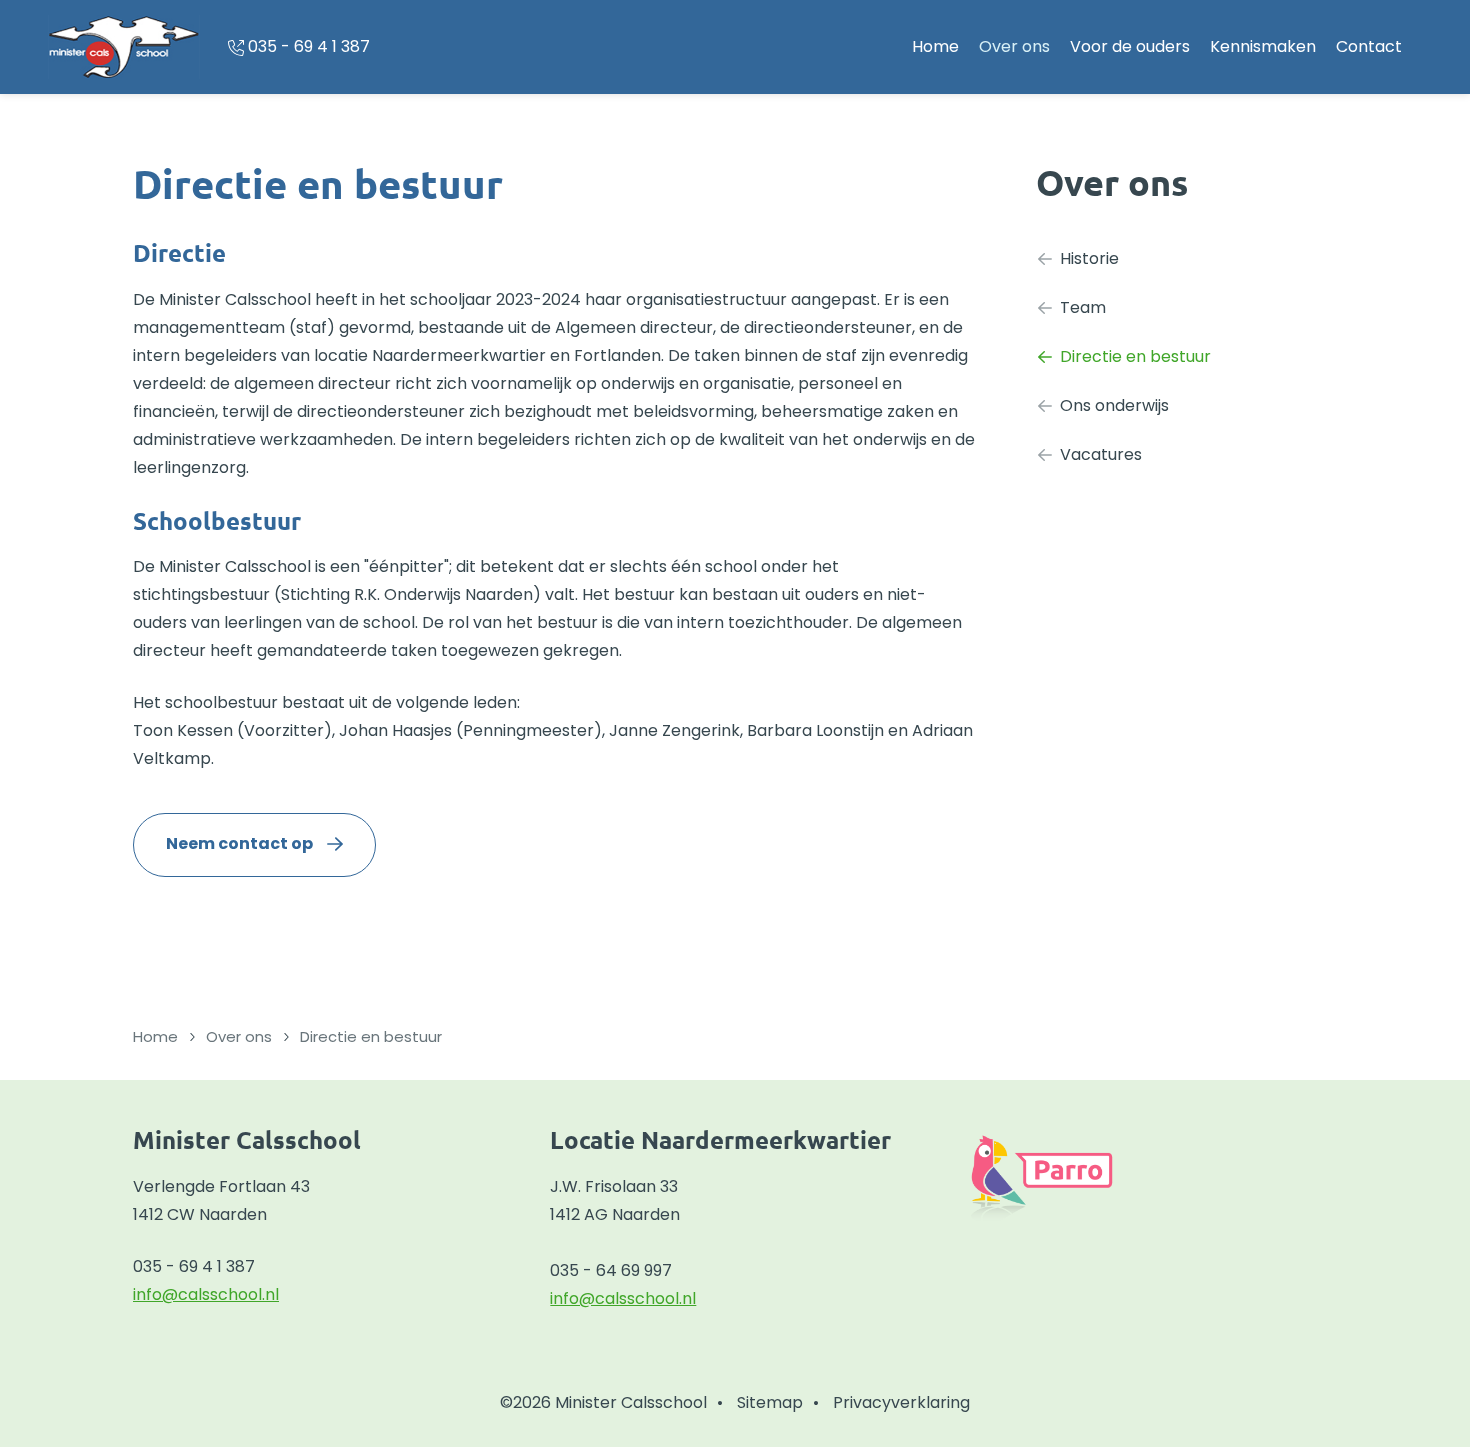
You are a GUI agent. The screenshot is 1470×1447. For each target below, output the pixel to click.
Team (1083, 307)
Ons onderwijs (1114, 405)
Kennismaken (1263, 46)
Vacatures (1101, 454)
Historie (1089, 258)
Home (935, 46)
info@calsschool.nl (206, 1294)
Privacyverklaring (901, 1402)
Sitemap (770, 1402)
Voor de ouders (1130, 46)
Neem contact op (239, 843)
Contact (1369, 46)
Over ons (1014, 46)
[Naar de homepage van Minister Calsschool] (124, 47)
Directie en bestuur (1135, 356)
